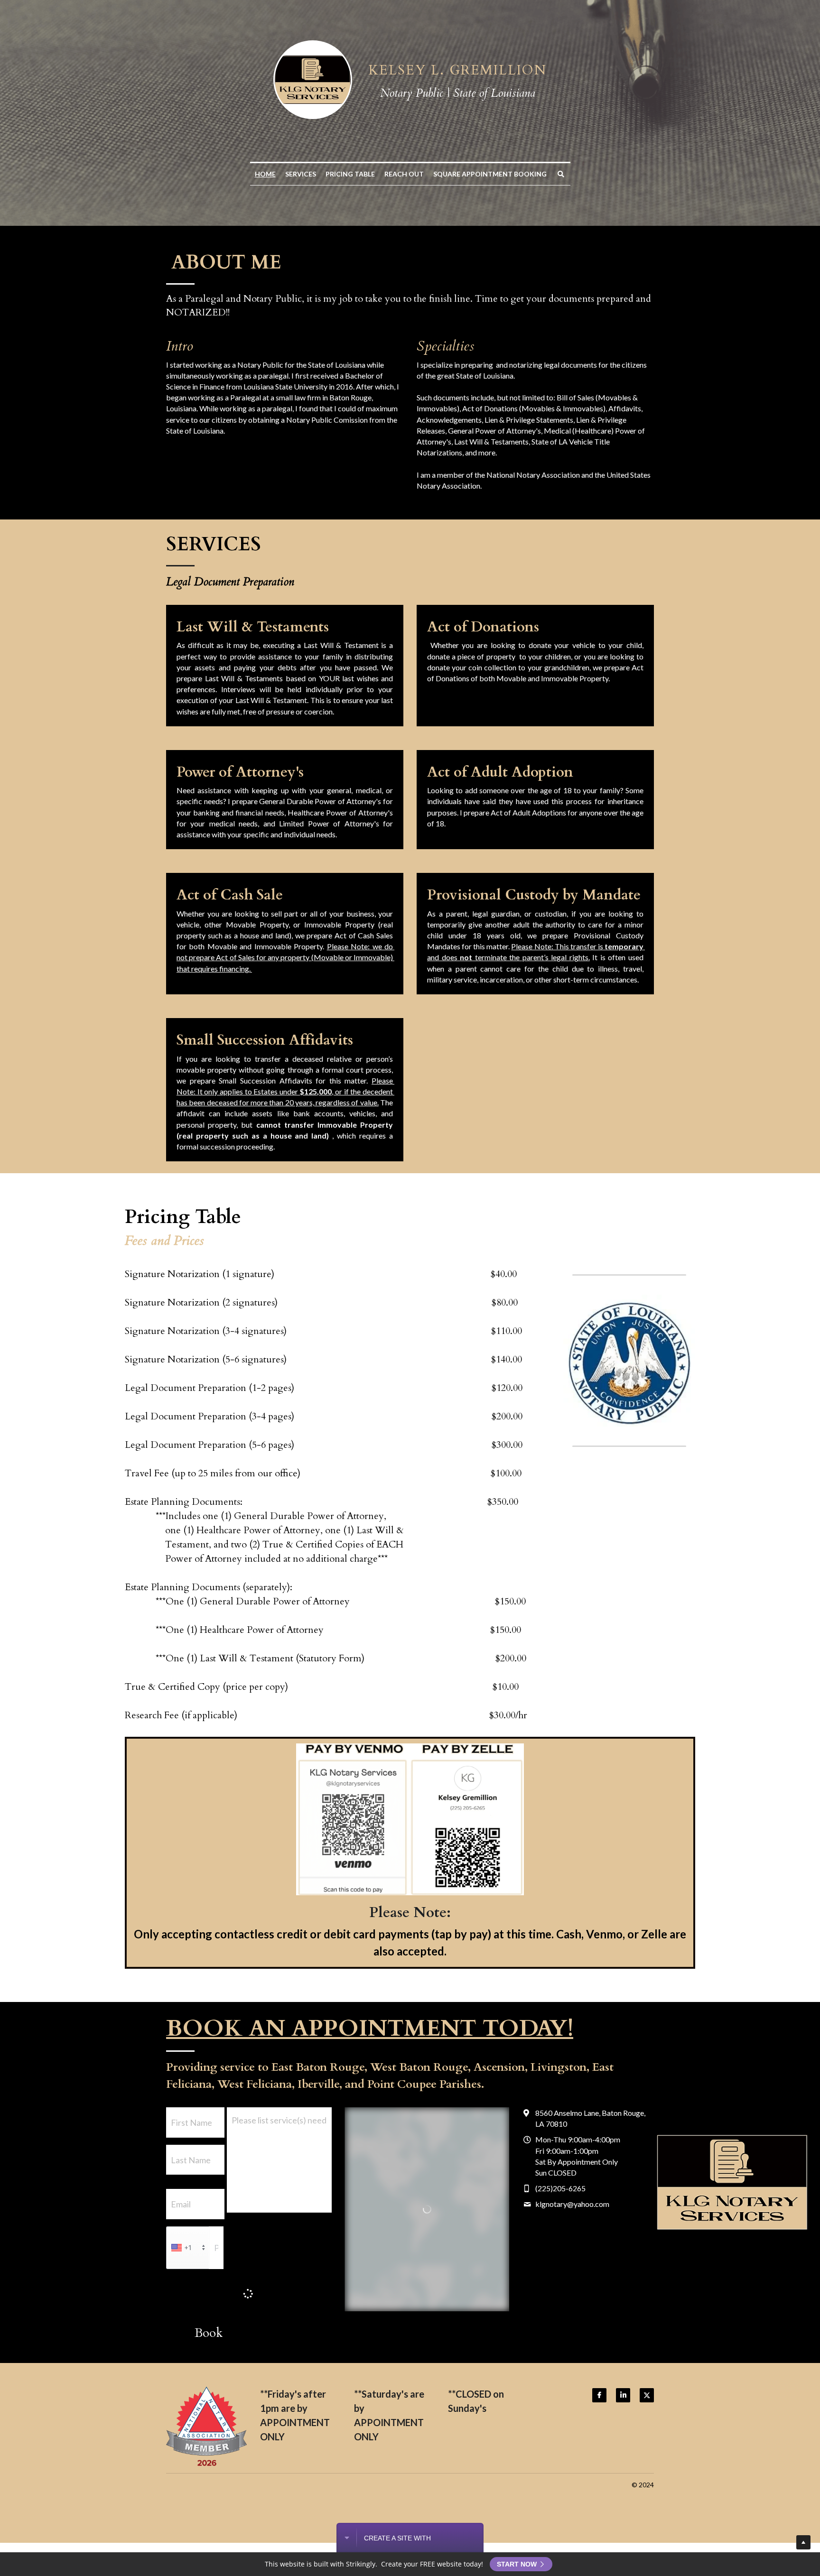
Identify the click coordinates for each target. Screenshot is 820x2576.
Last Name (191, 2159)
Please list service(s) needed (279, 2120)
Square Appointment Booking (490, 174)
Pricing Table (350, 174)
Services (301, 174)
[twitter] (647, 2399)
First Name (191, 2122)
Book (209, 2336)
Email (181, 2204)
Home (265, 174)
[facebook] (599, 2399)
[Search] (561, 174)
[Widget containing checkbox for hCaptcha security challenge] (238, 2294)
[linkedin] (623, 2399)
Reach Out (404, 174)
